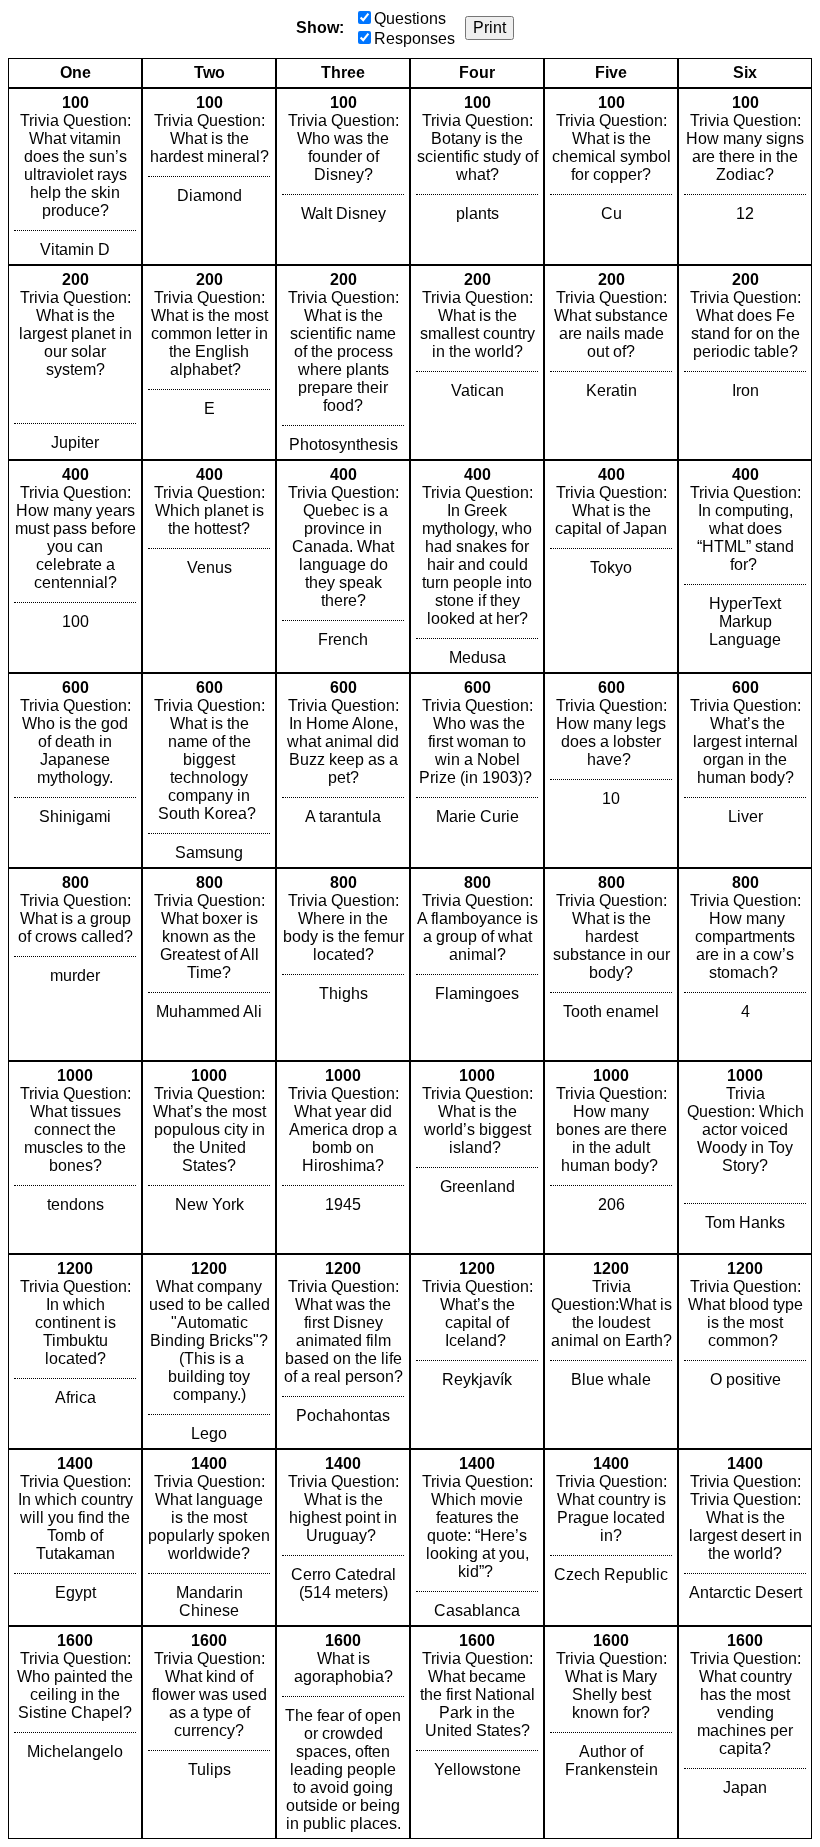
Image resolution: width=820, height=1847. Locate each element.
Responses (414, 38)
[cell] (75, 176)
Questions (410, 18)
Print (489, 27)
